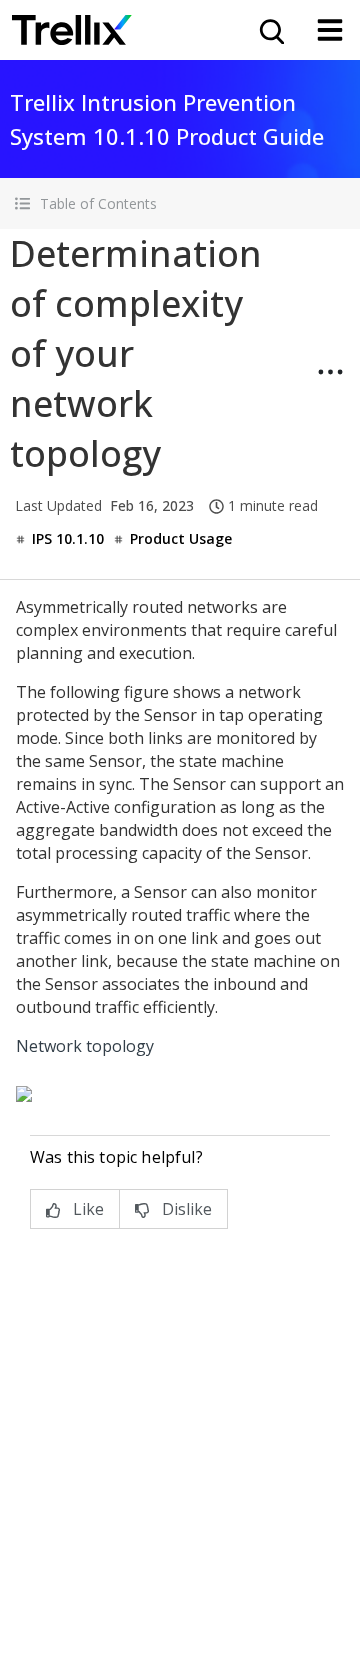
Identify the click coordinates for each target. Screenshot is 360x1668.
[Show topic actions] (330, 372)
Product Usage (181, 538)
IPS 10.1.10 (68, 538)
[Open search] (270, 30)
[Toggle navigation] (330, 30)
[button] (180, 203)
